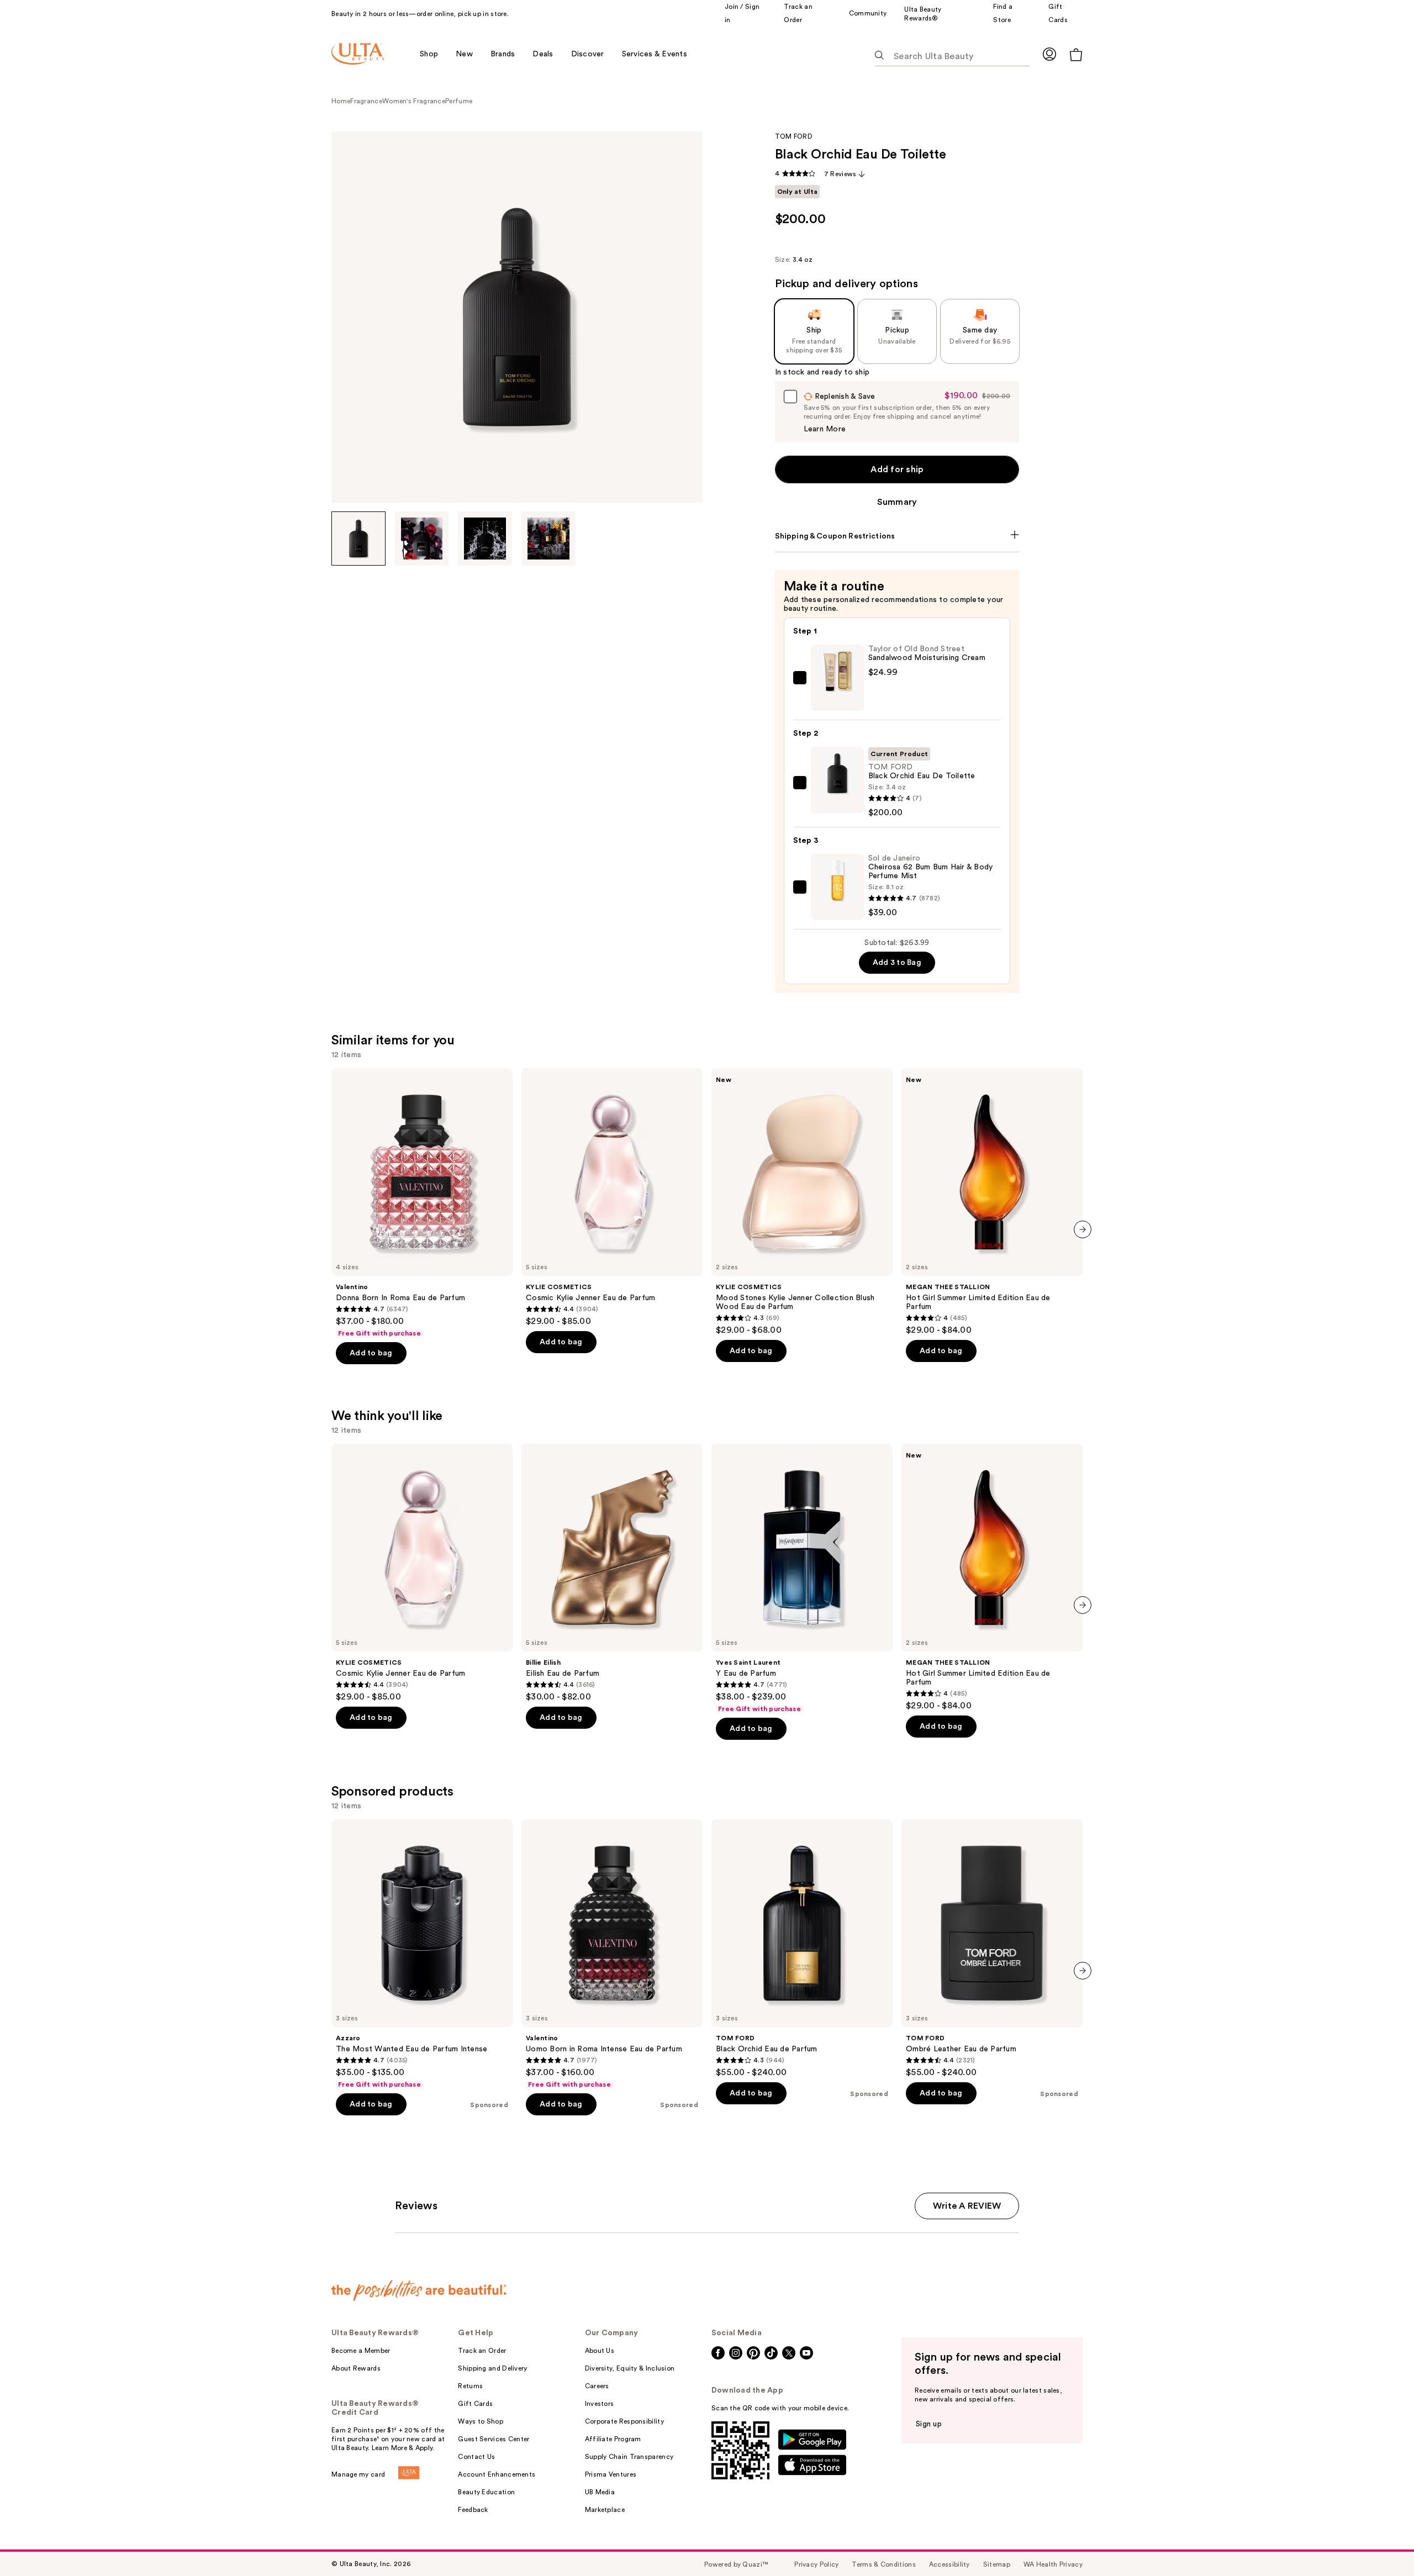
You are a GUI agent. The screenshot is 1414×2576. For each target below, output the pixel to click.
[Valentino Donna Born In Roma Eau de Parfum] (422, 1203)
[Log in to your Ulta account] (1049, 54)
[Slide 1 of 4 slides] (358, 539)
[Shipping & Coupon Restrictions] (897, 536)
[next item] (1083, 1229)
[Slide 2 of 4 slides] (422, 539)
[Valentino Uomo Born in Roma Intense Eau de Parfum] (612, 1954)
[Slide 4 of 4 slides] (548, 539)
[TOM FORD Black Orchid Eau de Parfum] (802, 1949)
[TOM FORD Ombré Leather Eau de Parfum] (992, 1949)
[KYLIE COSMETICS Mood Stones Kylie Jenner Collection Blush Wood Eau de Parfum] (802, 1202)
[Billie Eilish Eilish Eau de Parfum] (612, 1573)
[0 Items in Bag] (1076, 54)
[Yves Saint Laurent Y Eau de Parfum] (802, 1579)
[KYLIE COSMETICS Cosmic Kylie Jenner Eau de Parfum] (612, 1197)
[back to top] (1381, 2543)
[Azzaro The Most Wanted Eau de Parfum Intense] (422, 1954)
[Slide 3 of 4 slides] (485, 539)
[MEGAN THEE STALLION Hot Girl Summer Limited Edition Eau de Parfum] (992, 1202)
